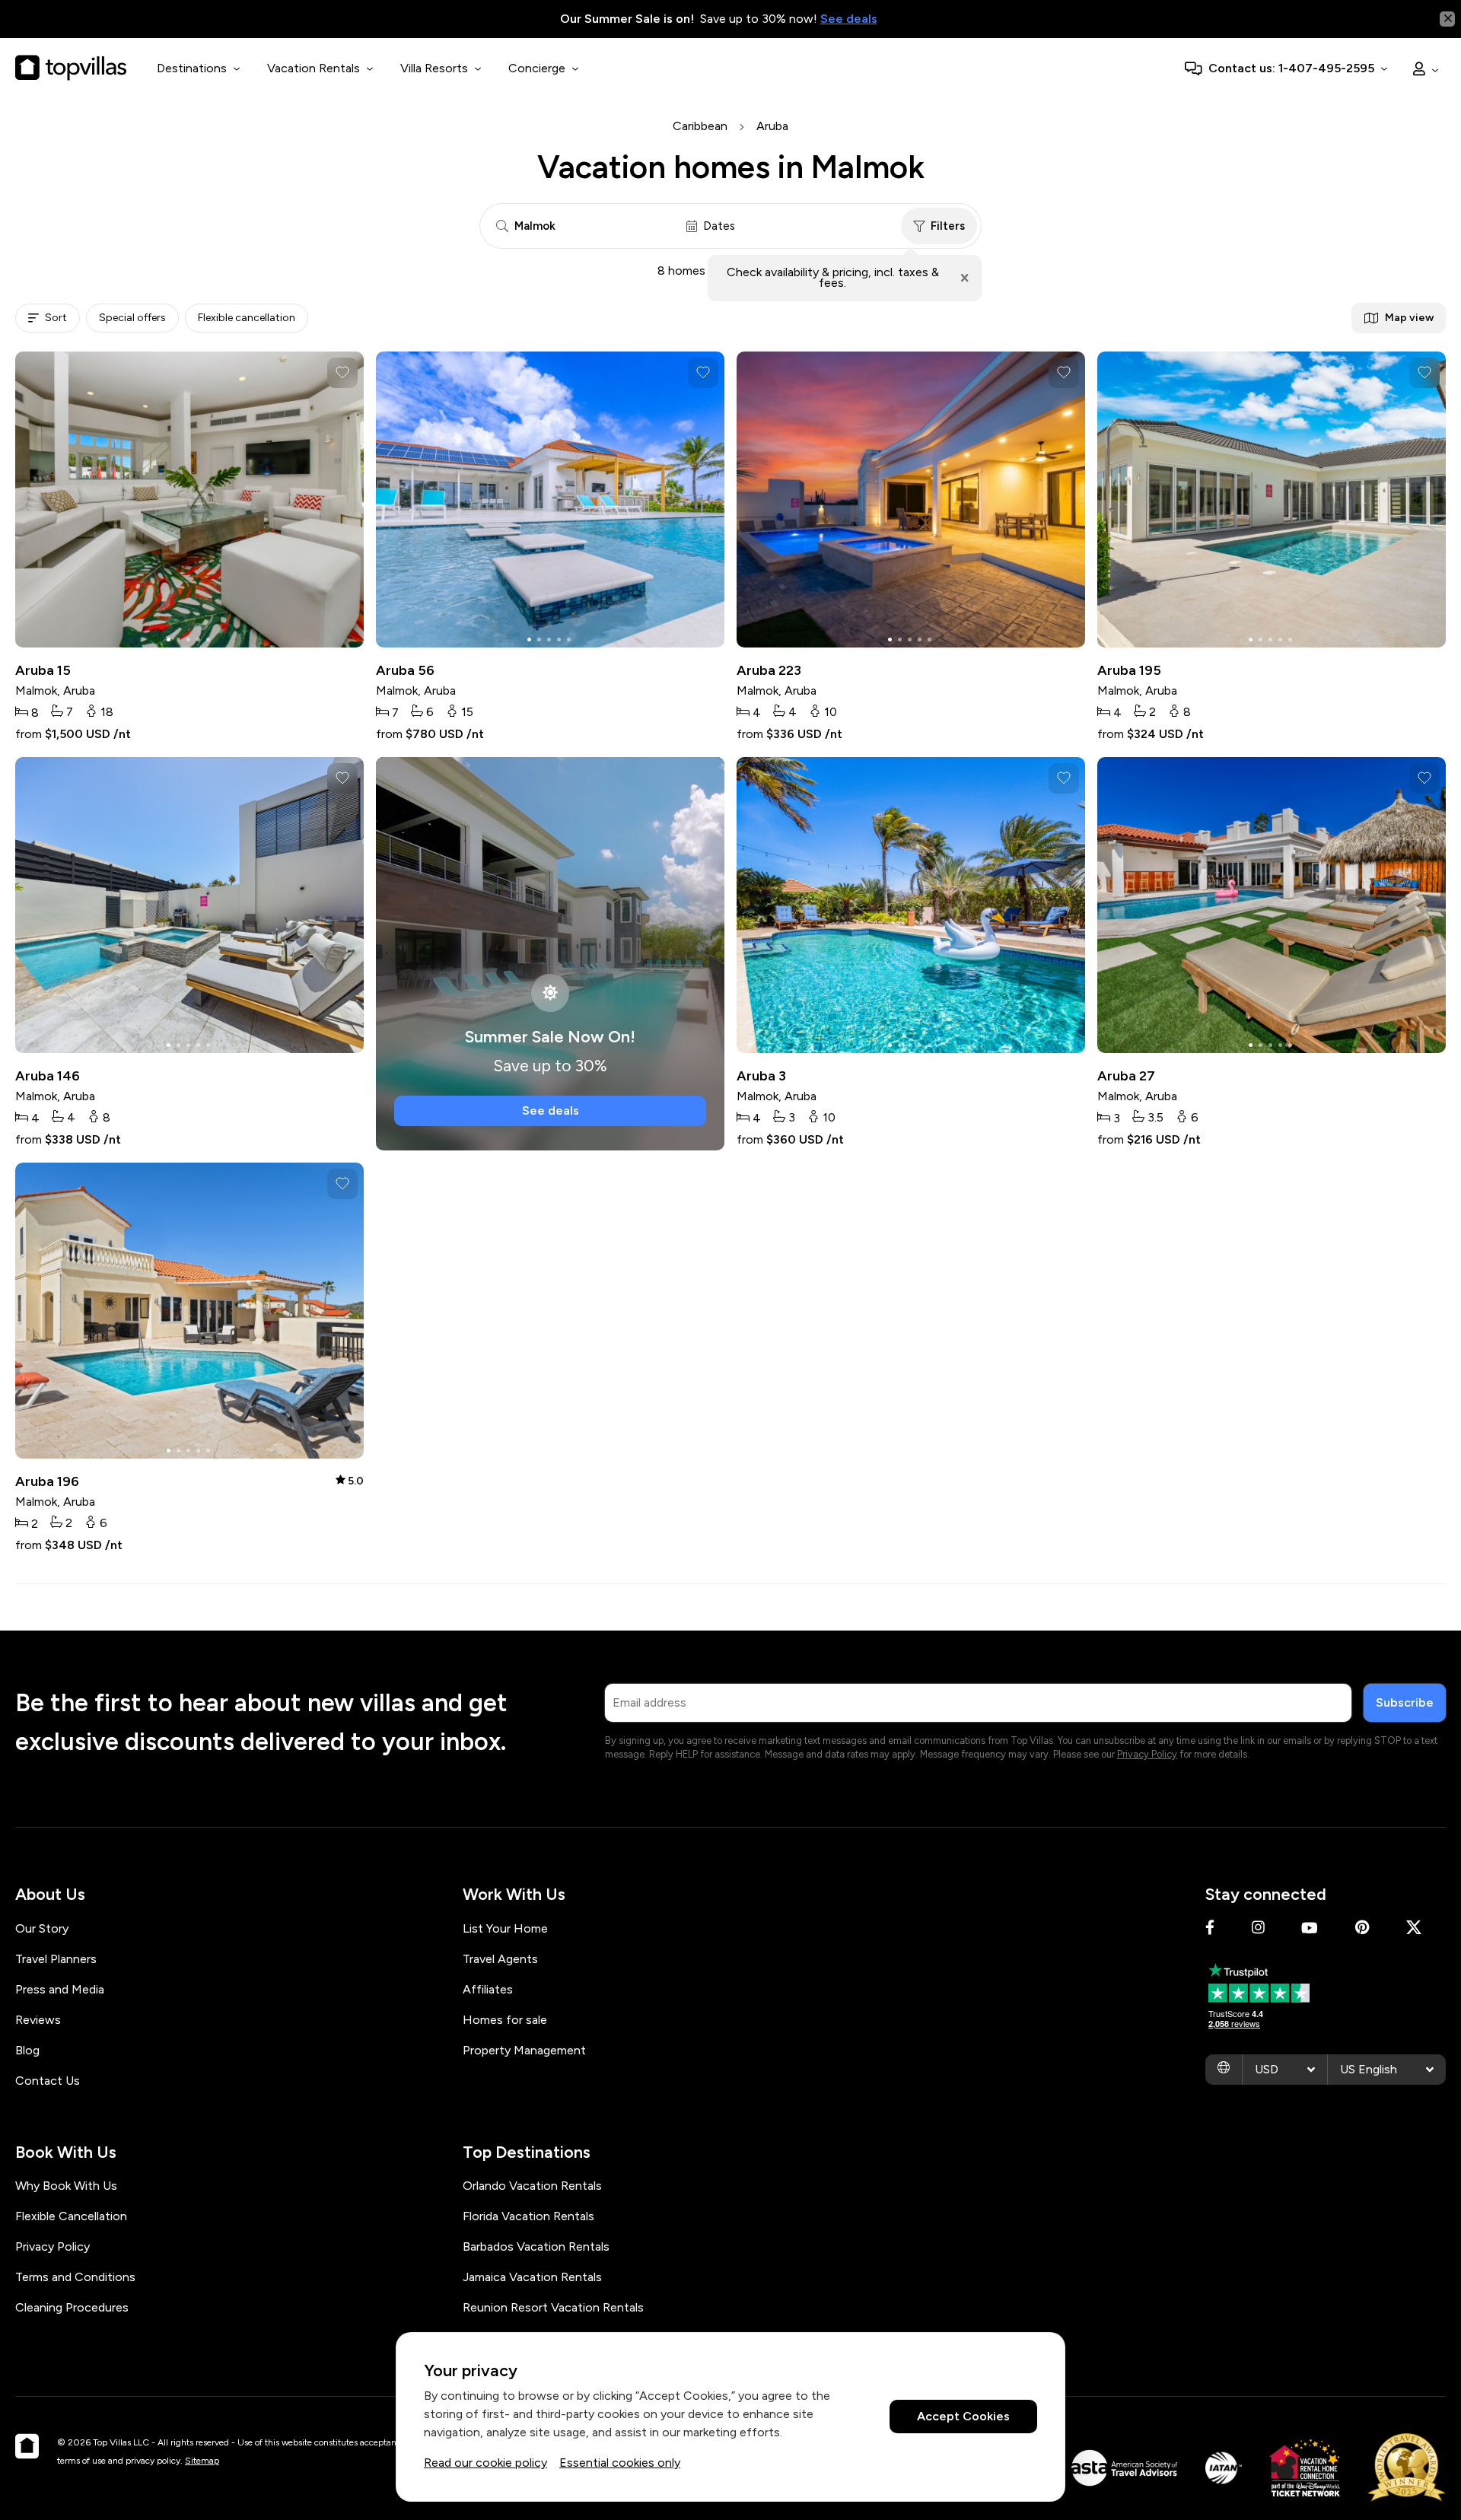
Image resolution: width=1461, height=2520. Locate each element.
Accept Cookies (963, 2417)
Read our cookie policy (485, 2463)
